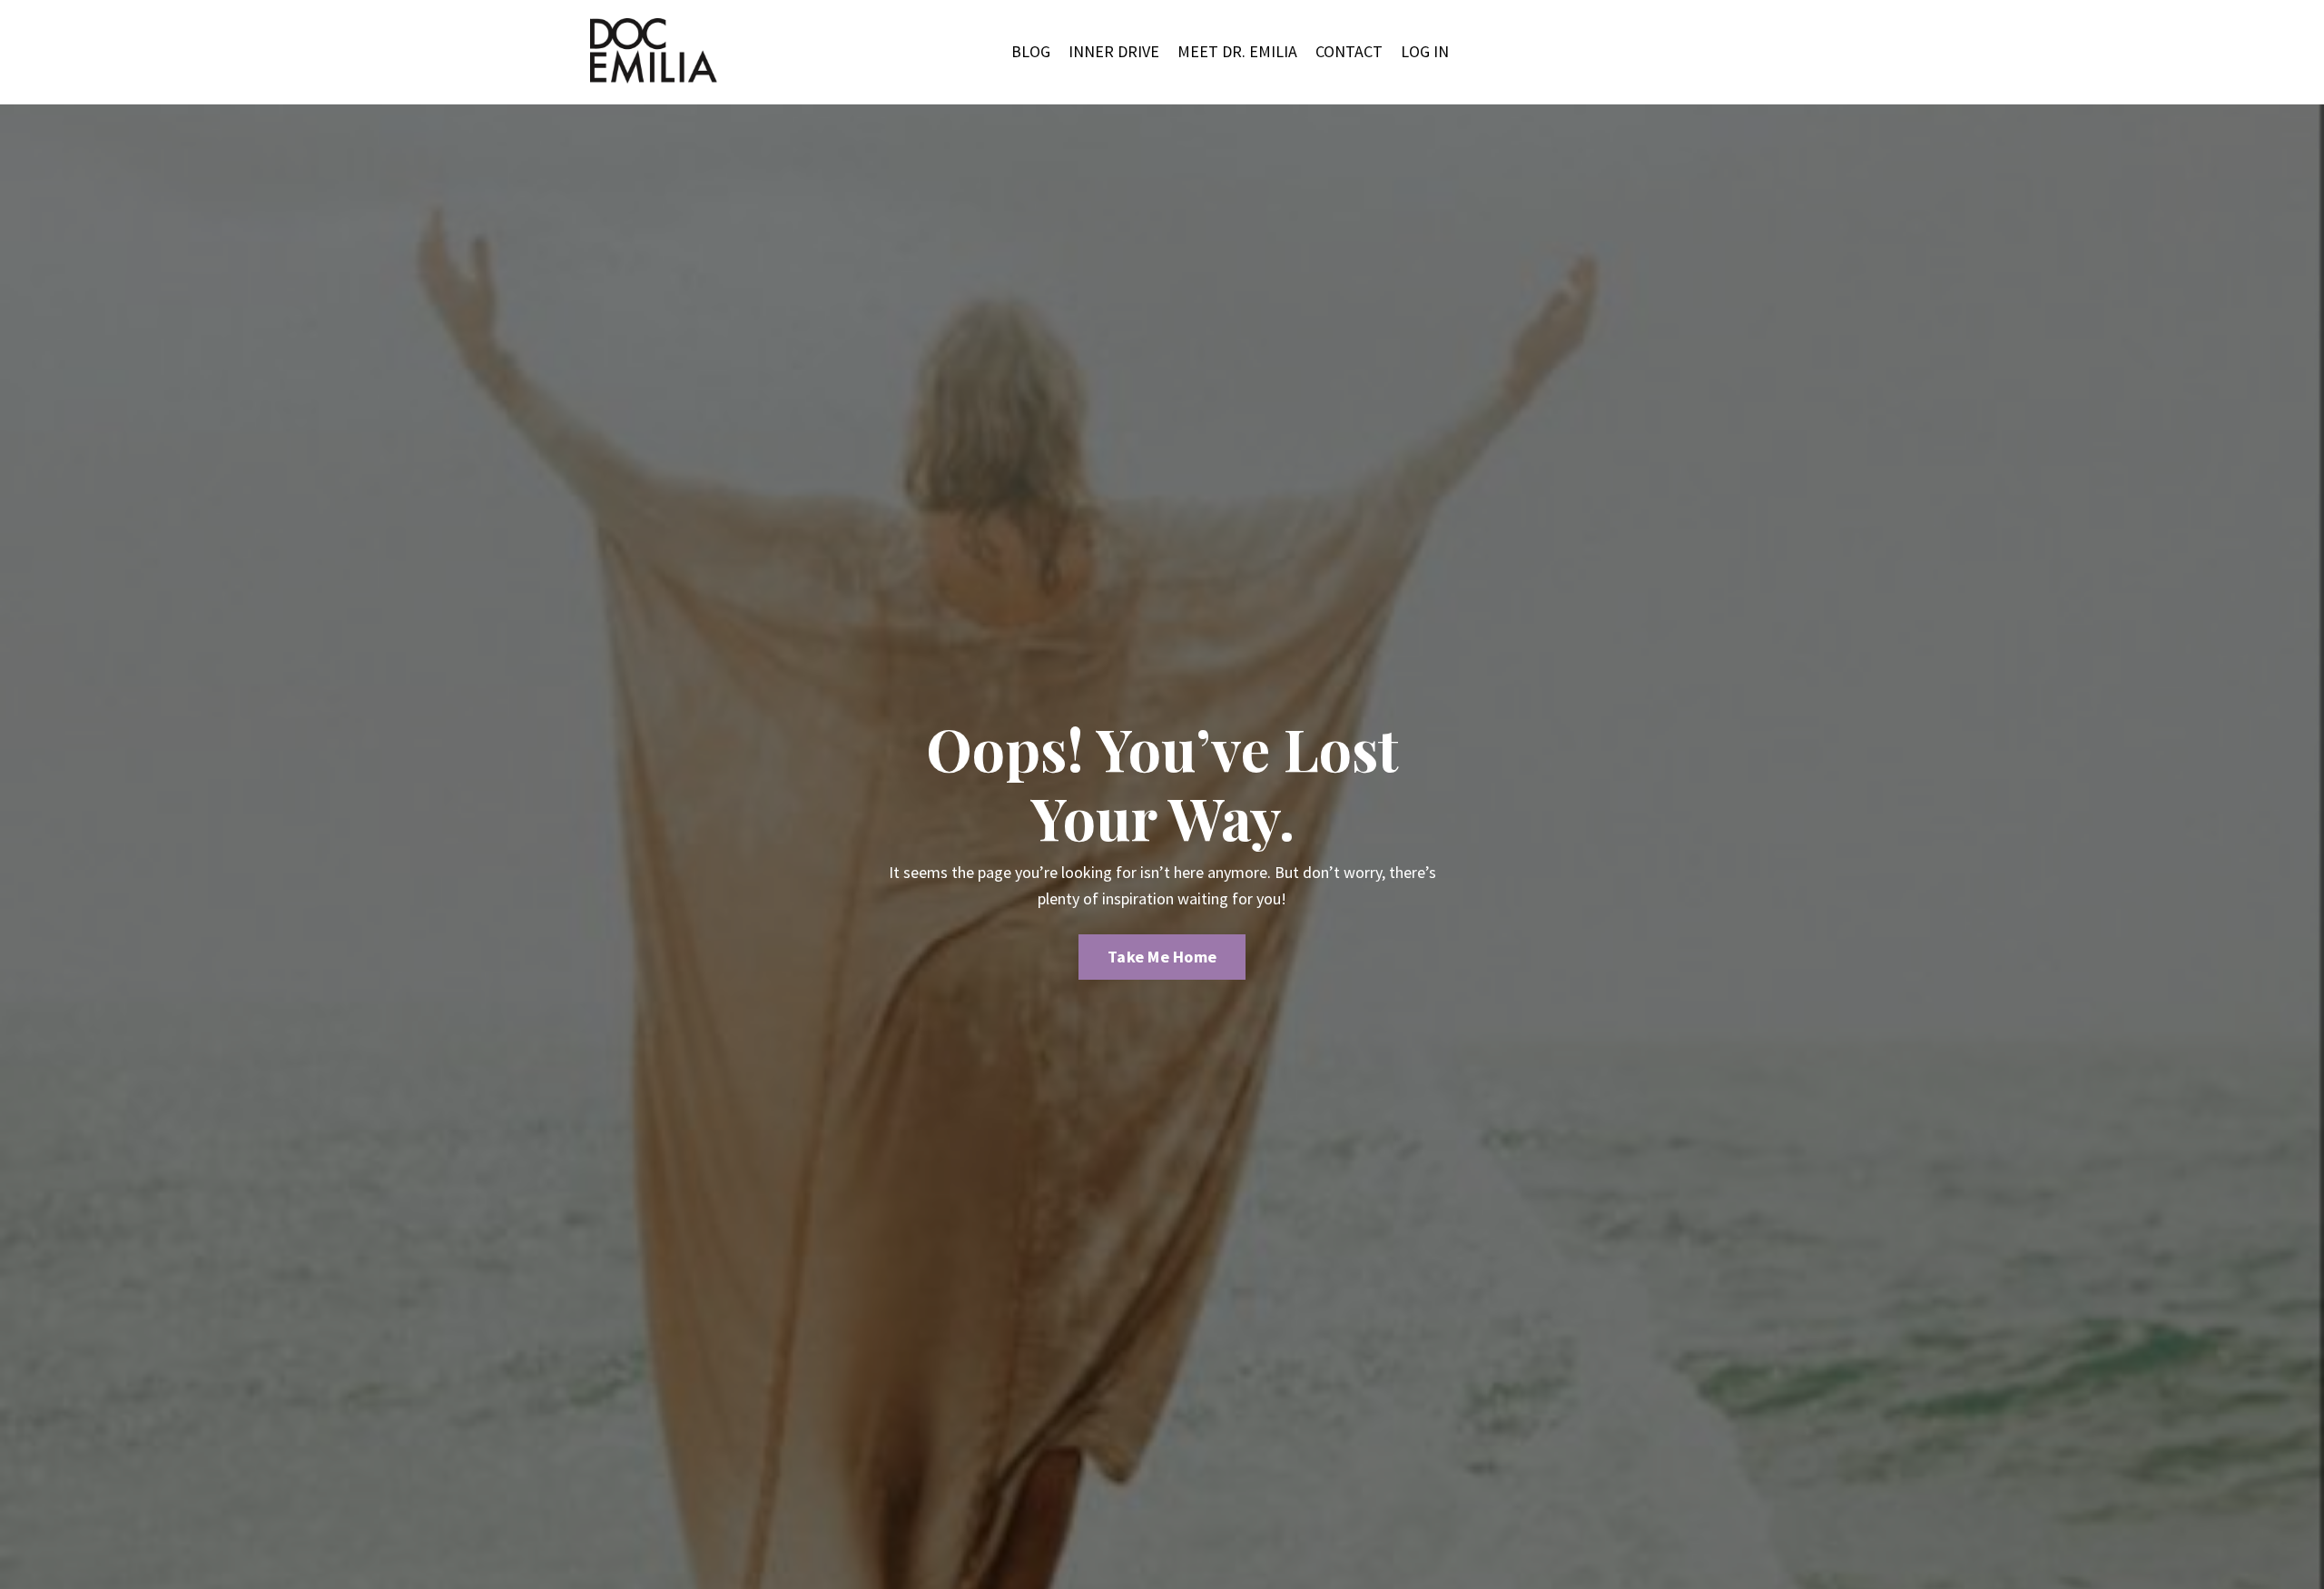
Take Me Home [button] (1162, 957)
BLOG (1031, 51)
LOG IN (1425, 51)
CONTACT (1349, 51)
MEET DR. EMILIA (1237, 51)
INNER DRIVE (1114, 51)
